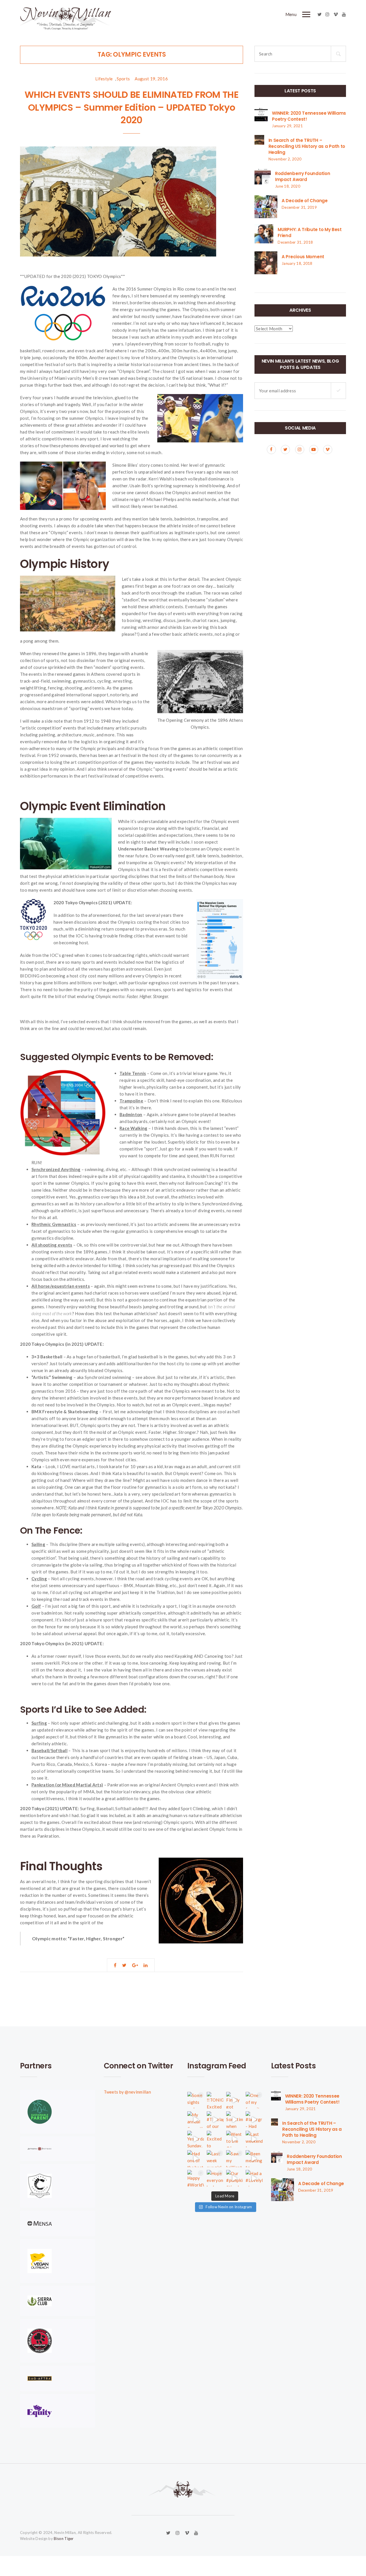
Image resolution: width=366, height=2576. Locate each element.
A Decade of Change (305, 201)
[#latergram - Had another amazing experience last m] (254, 2120)
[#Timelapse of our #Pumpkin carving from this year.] (215, 2120)
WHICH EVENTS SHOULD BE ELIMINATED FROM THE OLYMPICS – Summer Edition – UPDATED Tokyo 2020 (132, 107)
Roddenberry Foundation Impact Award (303, 176)
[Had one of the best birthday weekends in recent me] (196, 2158)
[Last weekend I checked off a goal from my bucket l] (254, 2139)
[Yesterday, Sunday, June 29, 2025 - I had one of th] (196, 2139)
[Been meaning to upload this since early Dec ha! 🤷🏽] (254, 2158)
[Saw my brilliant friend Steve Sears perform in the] (234, 2158)
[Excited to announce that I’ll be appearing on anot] (215, 2139)
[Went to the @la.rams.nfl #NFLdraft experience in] (234, 2139)
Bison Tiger (64, 2539)
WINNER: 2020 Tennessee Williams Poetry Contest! (312, 2099)
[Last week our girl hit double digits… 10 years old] (215, 2158)
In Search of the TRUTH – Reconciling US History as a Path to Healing (307, 146)
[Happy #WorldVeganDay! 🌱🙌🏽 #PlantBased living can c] (196, 2178)
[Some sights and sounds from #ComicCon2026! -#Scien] (196, 2100)
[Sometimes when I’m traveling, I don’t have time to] (234, 2120)
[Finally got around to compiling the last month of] (234, 2100)
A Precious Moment (303, 257)
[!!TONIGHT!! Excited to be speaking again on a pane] (215, 2100)
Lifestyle (104, 79)
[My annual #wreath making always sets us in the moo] (196, 2120)
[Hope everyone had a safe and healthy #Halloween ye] (215, 2178)
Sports (123, 79)
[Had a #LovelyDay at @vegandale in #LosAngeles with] (254, 2178)
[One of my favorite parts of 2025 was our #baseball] (254, 2100)
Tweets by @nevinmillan (128, 2092)
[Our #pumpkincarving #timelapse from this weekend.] (234, 2178)
